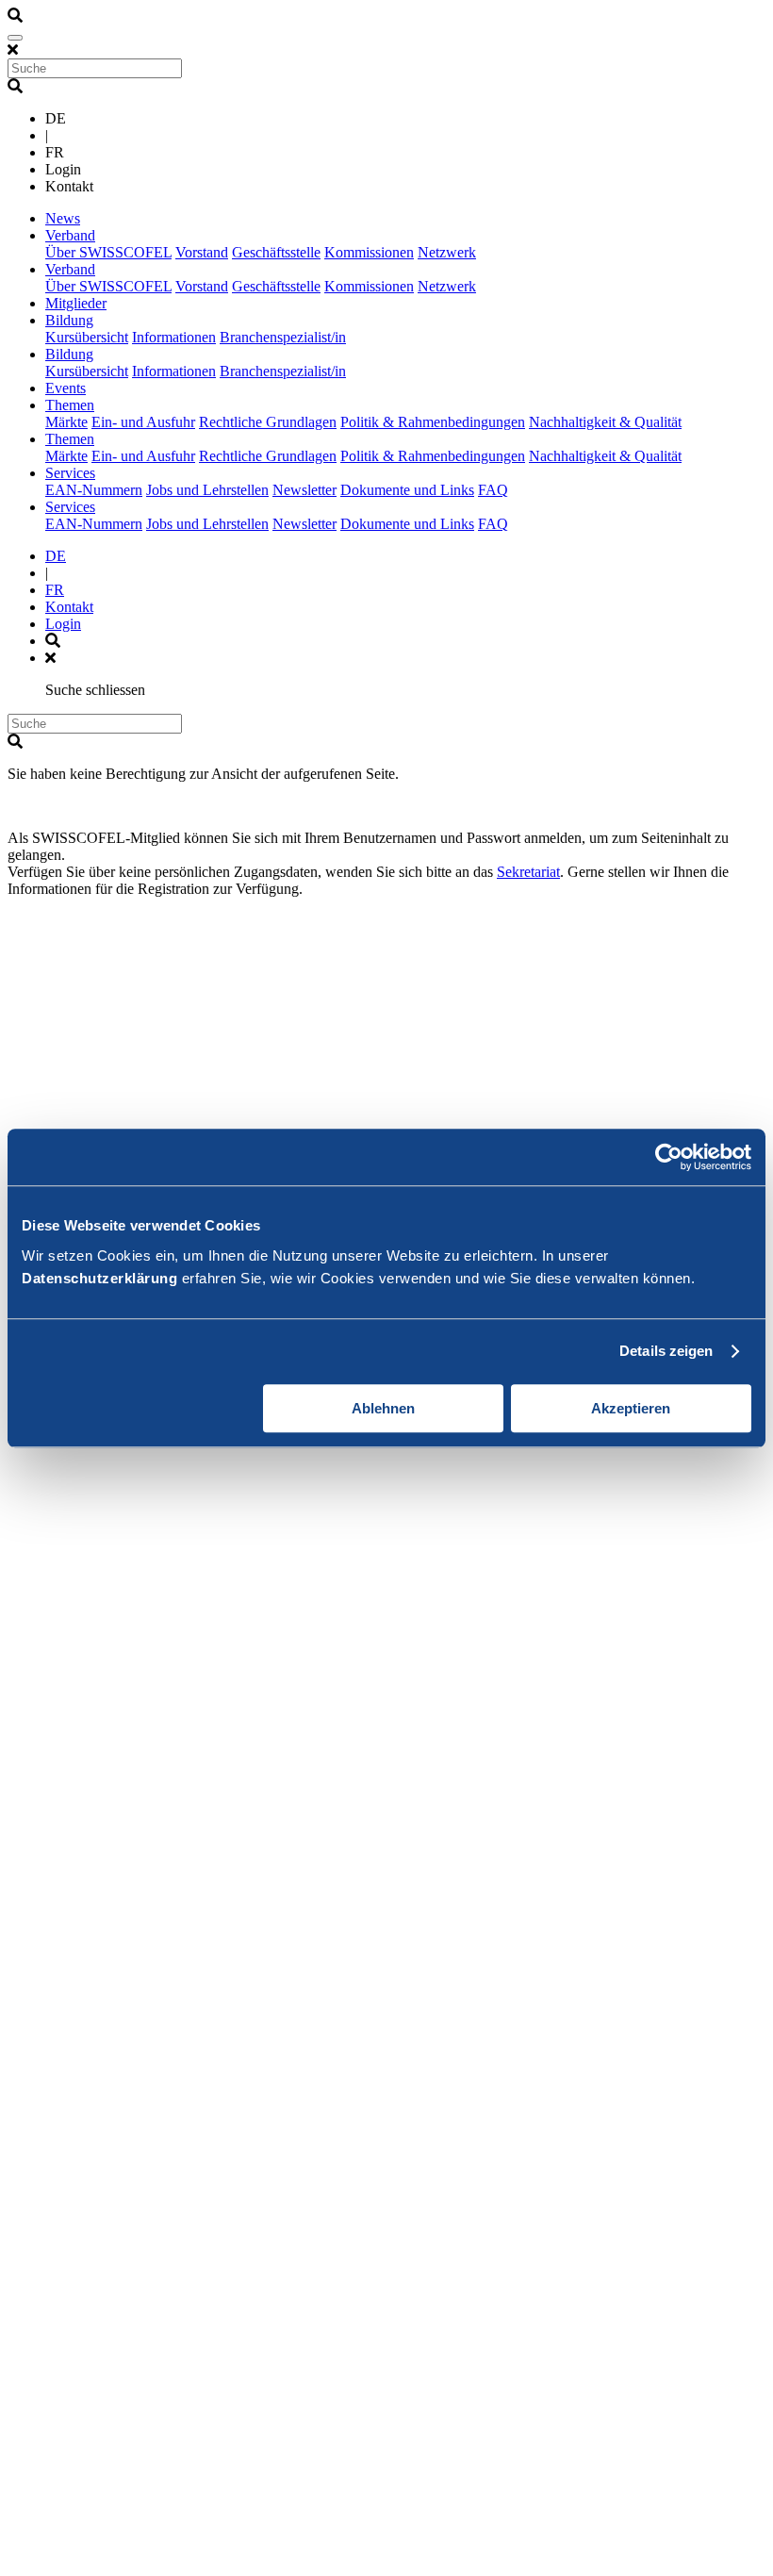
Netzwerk (447, 252)
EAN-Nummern (94, 490)
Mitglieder (76, 303)
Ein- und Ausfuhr (143, 422)
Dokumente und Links (407, 490)
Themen (70, 405)
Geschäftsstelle (276, 252)
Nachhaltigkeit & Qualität (605, 422)
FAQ (493, 490)
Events (66, 388)
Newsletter (304, 490)
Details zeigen (666, 1351)
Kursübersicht (87, 337)
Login (63, 624)
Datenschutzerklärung (99, 1278)
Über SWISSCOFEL (108, 252)
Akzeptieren (631, 1408)
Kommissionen (369, 252)
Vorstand (202, 252)
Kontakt (69, 607)
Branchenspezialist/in (283, 337)
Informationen (174, 337)
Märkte (66, 422)
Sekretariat (528, 872)
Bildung (69, 320)
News (63, 218)
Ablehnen (383, 1408)
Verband (70, 235)
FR (55, 590)
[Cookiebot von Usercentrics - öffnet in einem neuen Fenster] (669, 1157)
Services (70, 473)
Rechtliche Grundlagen (268, 422)
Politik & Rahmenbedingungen (433, 422)
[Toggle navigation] (15, 38)
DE (56, 556)
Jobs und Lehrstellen (207, 490)
